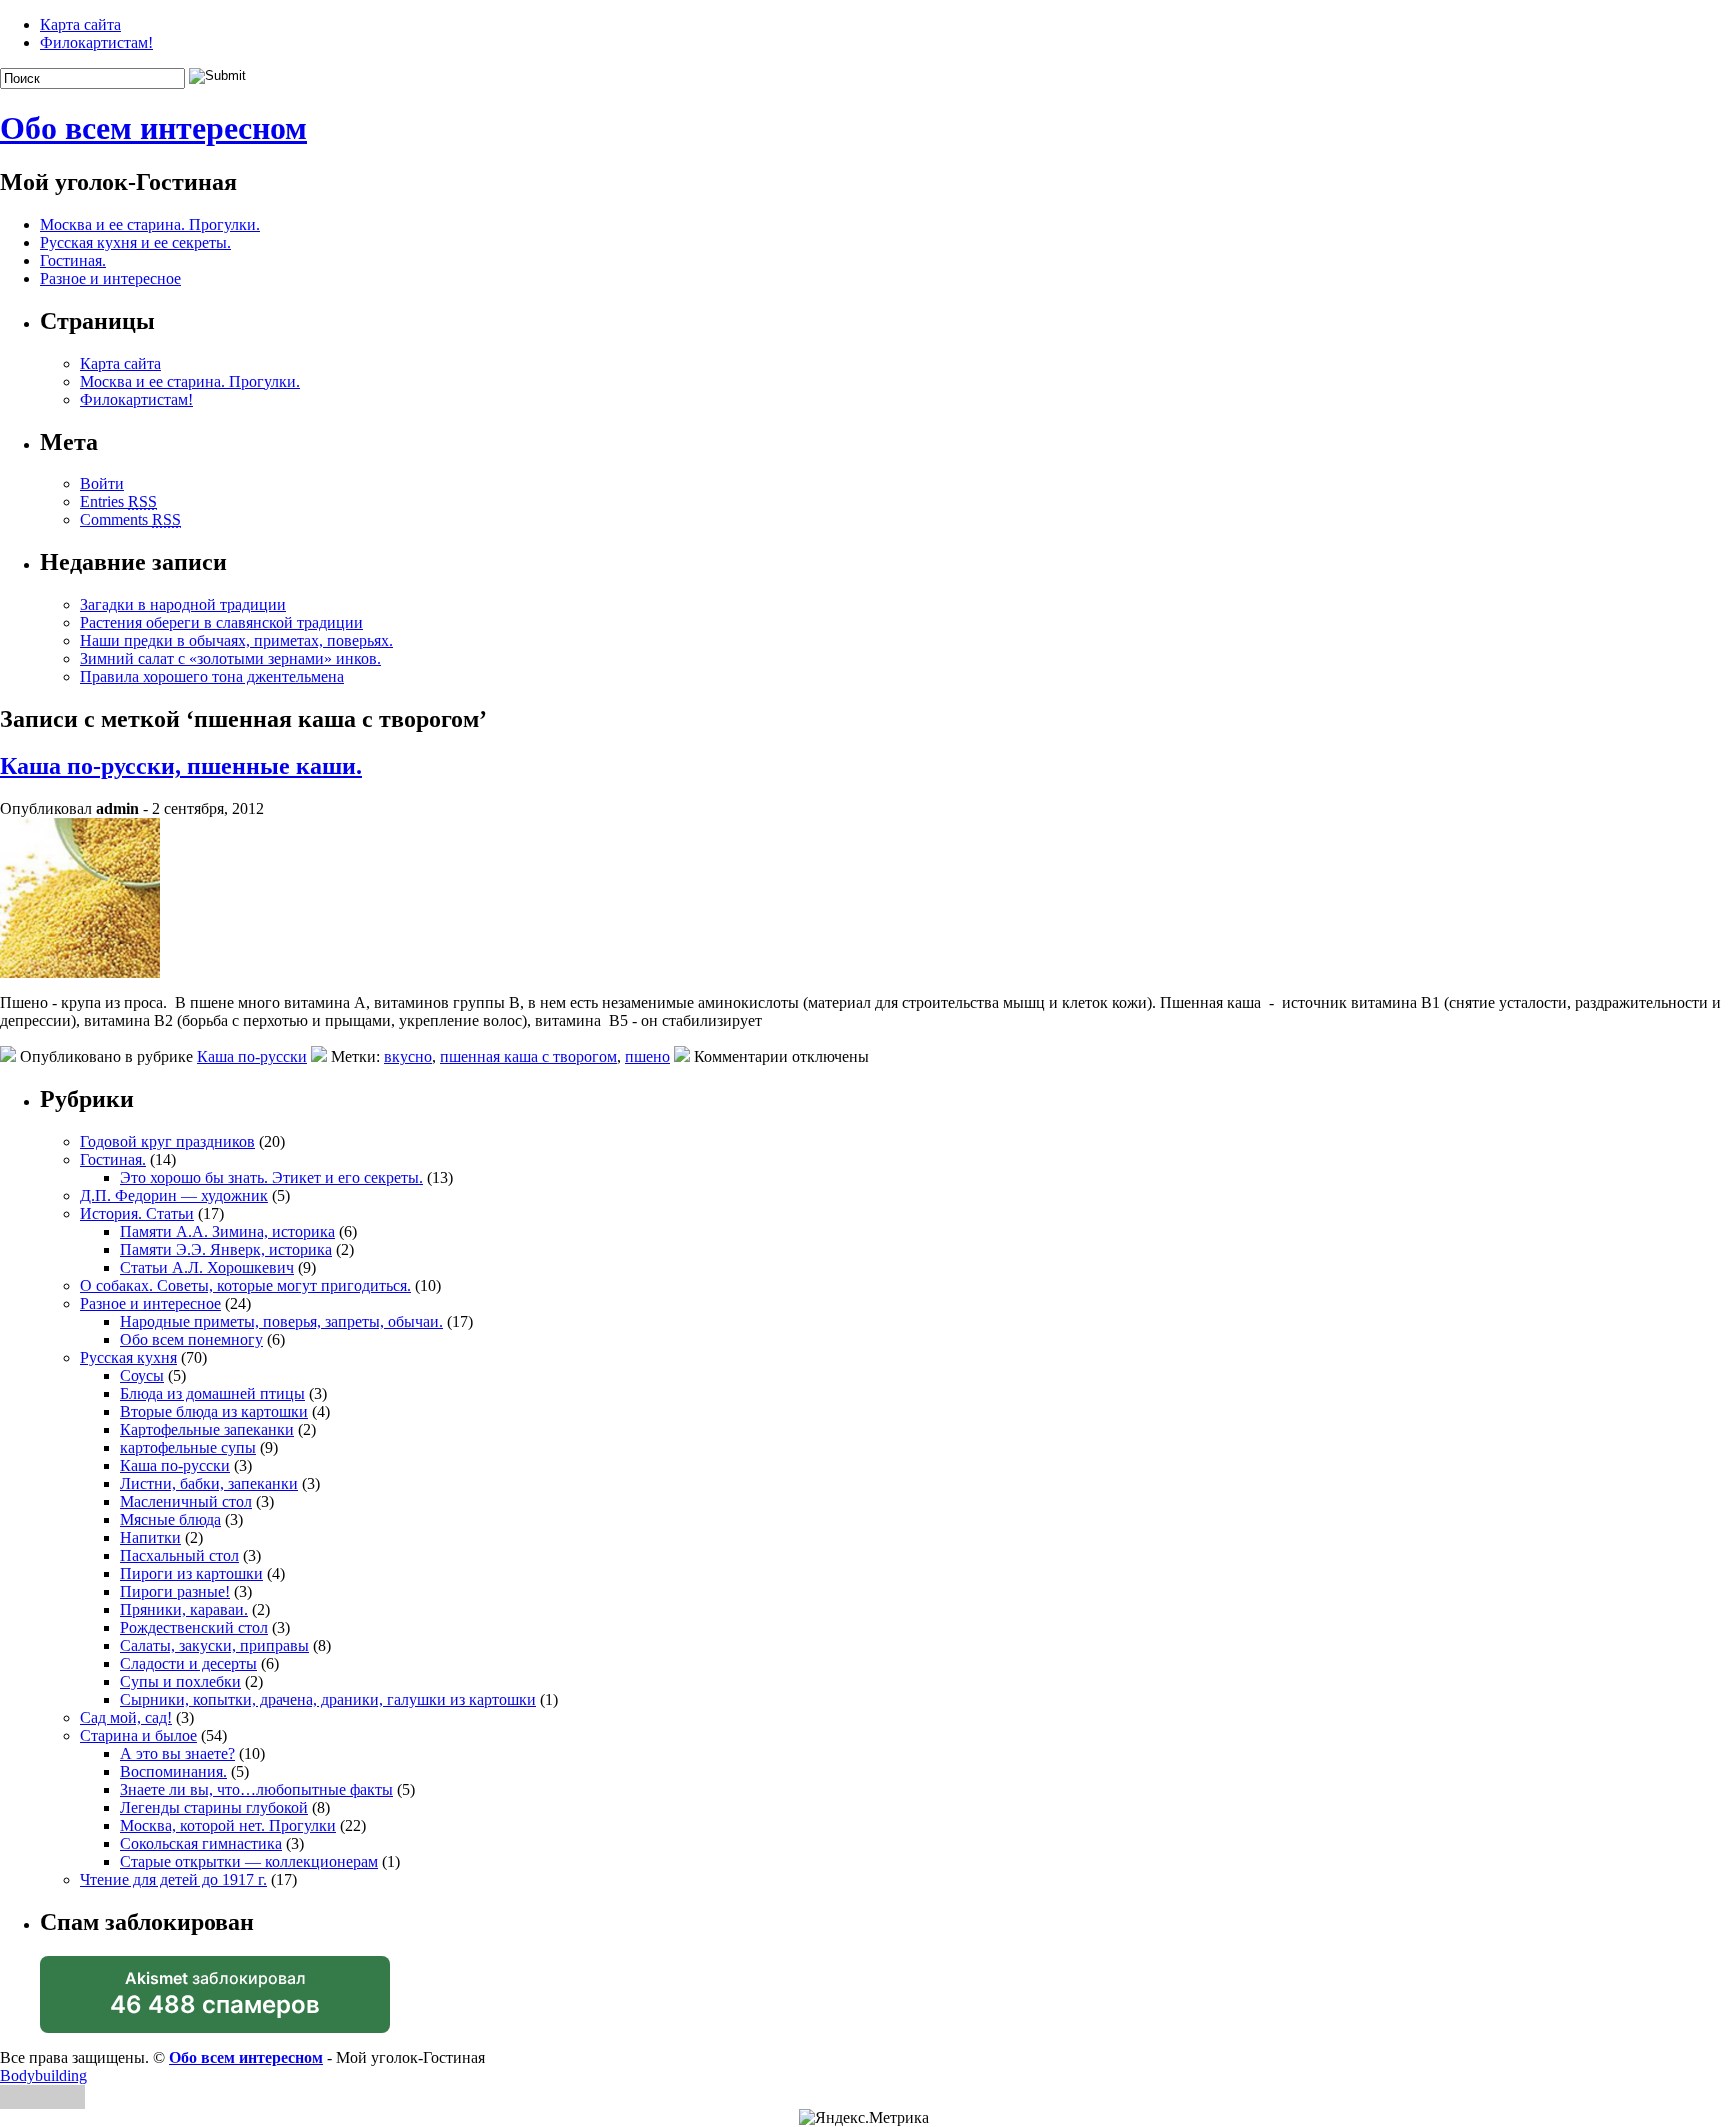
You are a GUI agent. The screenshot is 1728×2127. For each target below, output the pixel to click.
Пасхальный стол (179, 1555)
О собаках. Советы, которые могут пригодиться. (245, 1285)
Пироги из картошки (191, 1573)
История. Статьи (137, 1213)
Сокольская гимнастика (201, 1843)
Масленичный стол (186, 1501)
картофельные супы (188, 1447)
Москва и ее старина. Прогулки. (150, 224)
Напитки (150, 1537)
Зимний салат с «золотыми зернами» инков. (230, 658)
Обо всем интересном (153, 128)
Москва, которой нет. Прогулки (228, 1825)
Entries (118, 501)
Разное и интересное (110, 278)
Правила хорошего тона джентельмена (212, 676)
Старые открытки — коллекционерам (249, 1861)
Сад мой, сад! (126, 1717)
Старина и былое (138, 1735)
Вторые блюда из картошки (214, 1411)
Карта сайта (80, 24)
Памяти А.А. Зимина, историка (227, 1231)
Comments (130, 519)
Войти (102, 483)
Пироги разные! (175, 1591)
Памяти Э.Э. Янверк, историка (226, 1249)
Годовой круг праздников (167, 1141)
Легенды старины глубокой (214, 1807)
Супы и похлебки (180, 1681)
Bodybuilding (43, 2075)
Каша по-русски (252, 1056)
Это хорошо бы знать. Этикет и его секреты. (271, 1177)
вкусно (408, 1056)
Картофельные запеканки (207, 1429)
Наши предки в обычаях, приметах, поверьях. (236, 640)
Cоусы (142, 1375)
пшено (647, 1056)
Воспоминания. (173, 1771)
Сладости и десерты (188, 1663)
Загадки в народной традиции (183, 604)
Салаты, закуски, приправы (214, 1645)
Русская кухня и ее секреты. (135, 242)
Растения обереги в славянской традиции (221, 622)
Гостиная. (73, 260)
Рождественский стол (194, 1627)
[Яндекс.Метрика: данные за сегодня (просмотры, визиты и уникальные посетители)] (864, 2118)
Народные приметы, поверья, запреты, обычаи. (281, 1321)
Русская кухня (128, 1357)
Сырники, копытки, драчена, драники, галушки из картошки (328, 1699)
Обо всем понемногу (191, 1339)
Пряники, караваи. (184, 1609)
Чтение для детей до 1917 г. (173, 1879)
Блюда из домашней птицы (212, 1393)
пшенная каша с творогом (528, 1056)
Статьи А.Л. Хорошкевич (207, 1267)
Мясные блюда (170, 1519)
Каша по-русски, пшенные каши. (181, 766)
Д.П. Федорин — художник (174, 1195)
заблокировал (215, 2001)
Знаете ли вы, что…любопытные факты (256, 1789)
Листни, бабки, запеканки (209, 1483)
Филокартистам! (96, 42)
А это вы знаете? (177, 1753)
